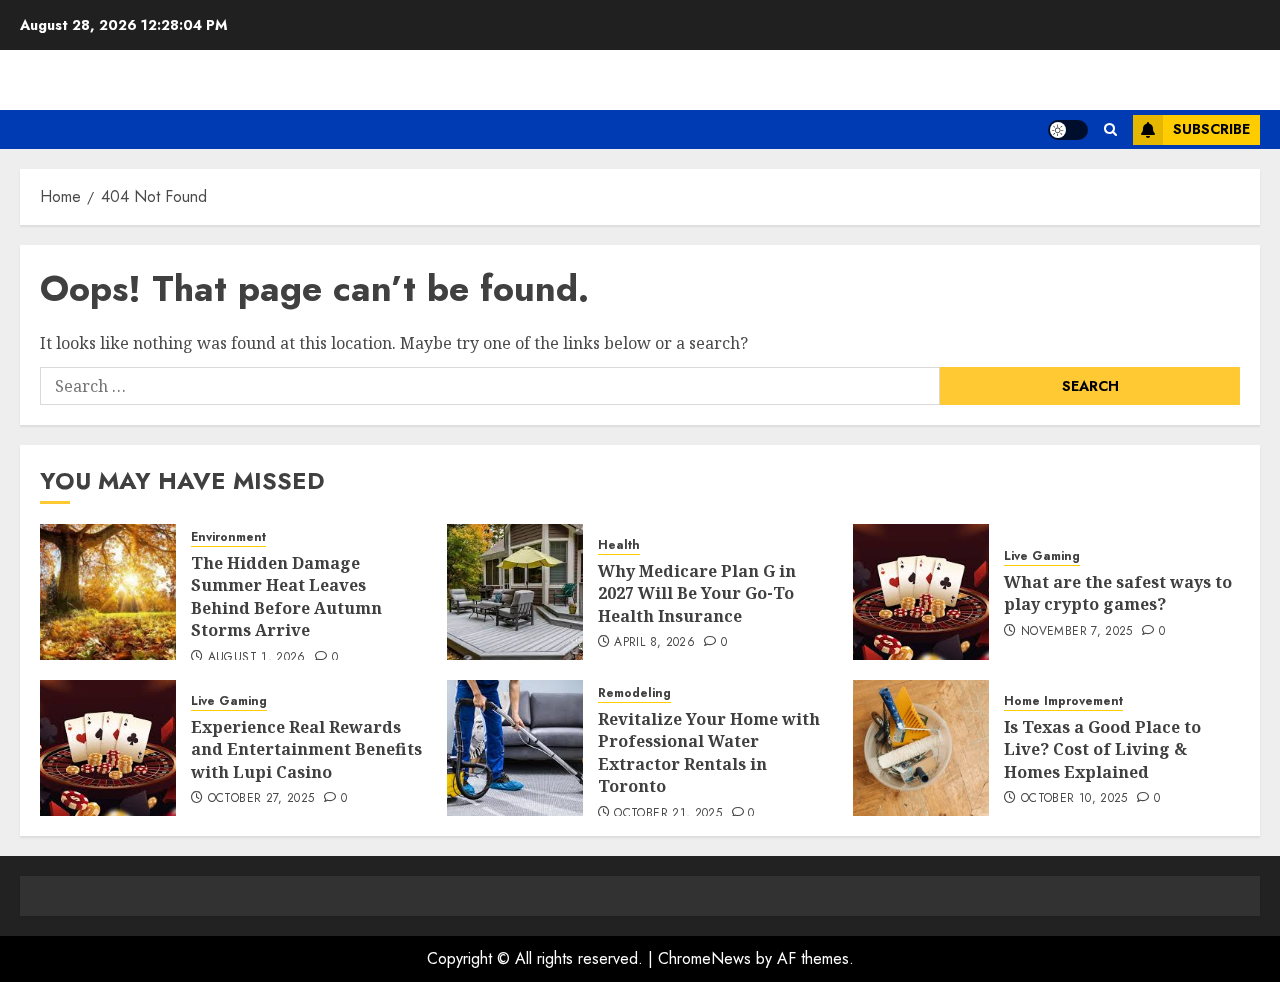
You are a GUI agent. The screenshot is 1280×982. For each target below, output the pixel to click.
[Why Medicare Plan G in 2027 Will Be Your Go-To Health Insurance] (515, 592)
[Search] (1110, 129)
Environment (228, 537)
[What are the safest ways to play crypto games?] (921, 592)
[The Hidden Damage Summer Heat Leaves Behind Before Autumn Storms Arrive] (108, 592)
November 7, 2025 (1077, 632)
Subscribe (1211, 129)
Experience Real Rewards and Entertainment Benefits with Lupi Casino (306, 749)
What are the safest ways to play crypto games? (1118, 593)
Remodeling (634, 693)
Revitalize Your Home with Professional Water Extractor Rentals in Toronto (709, 752)
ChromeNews (704, 958)
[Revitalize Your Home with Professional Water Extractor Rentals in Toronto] (515, 748)
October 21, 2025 (668, 814)
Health (619, 545)
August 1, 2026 (257, 658)
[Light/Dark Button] (1068, 130)
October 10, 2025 (1074, 799)
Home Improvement (1063, 701)
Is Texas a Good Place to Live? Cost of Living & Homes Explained (1102, 749)
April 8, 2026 (654, 643)
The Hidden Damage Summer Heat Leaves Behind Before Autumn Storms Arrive (286, 596)
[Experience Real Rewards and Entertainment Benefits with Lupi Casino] (108, 748)
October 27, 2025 (261, 799)
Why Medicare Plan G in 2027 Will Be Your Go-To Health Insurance (697, 593)
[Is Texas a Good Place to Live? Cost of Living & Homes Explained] (921, 748)
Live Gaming (1042, 556)
